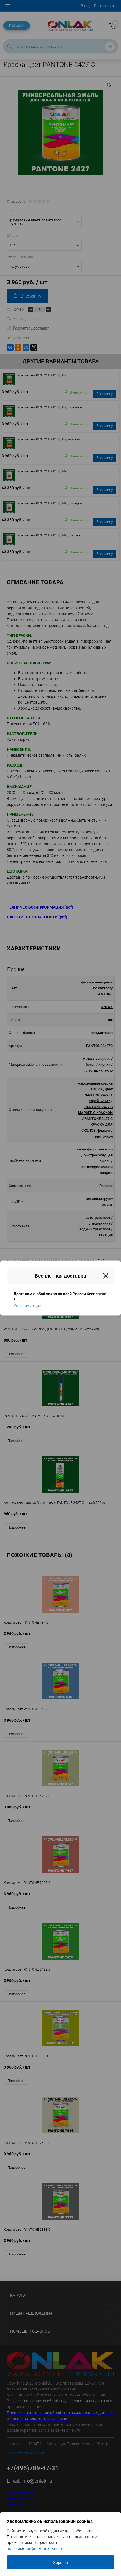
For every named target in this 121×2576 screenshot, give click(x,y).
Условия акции (27, 1306)
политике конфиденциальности (36, 2548)
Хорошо (60, 2563)
